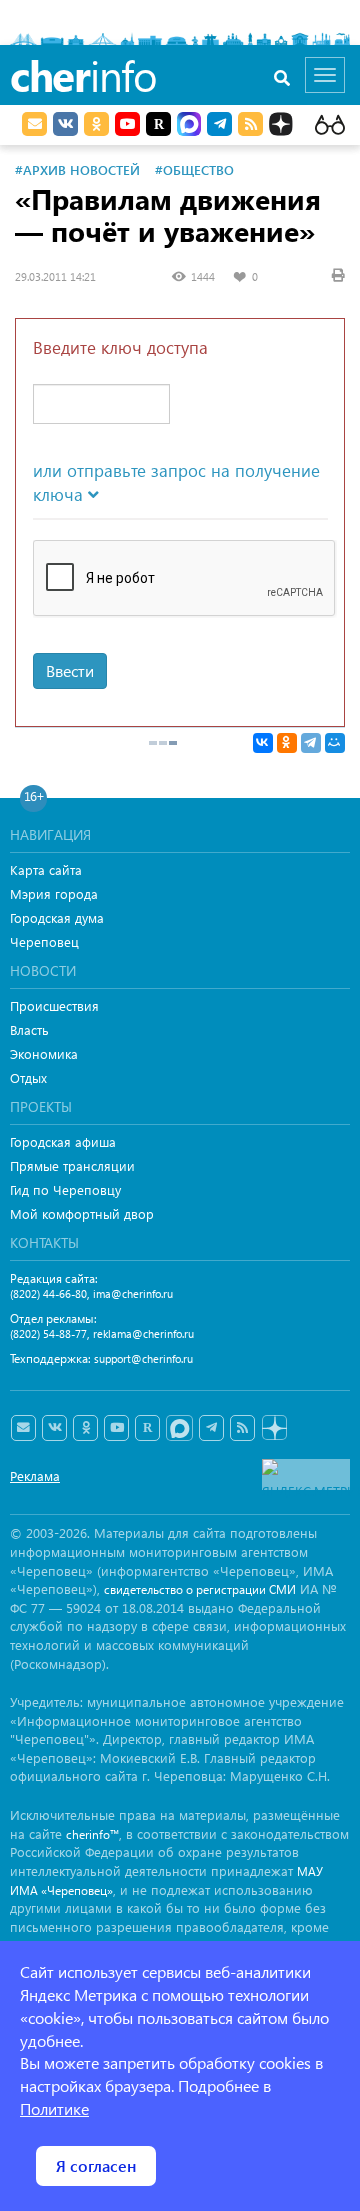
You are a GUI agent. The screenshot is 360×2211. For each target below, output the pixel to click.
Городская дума (57, 917)
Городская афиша (63, 1141)
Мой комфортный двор (82, 1213)
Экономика (44, 1053)
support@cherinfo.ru (143, 1358)
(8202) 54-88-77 (48, 1333)
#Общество (194, 169)
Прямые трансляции (72, 1165)
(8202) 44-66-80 (48, 1293)
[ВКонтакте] (263, 743)
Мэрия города (54, 893)
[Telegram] (311, 743)
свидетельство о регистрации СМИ (200, 1589)
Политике (54, 2108)
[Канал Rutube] (158, 124)
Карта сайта (46, 869)
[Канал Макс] (189, 126)
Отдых (28, 1077)
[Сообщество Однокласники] (96, 124)
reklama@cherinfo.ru (143, 1333)
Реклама (35, 1475)
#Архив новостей (77, 169)
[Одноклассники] (287, 743)
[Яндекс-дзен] (273, 1428)
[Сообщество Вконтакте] (54, 1428)
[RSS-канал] (242, 1428)
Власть (29, 1029)
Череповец (44, 941)
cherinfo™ (92, 1834)
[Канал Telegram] (211, 1428)
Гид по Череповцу (65, 1189)
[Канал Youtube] (127, 124)
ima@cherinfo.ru (133, 1293)
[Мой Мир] (335, 743)
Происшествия (54, 1005)
